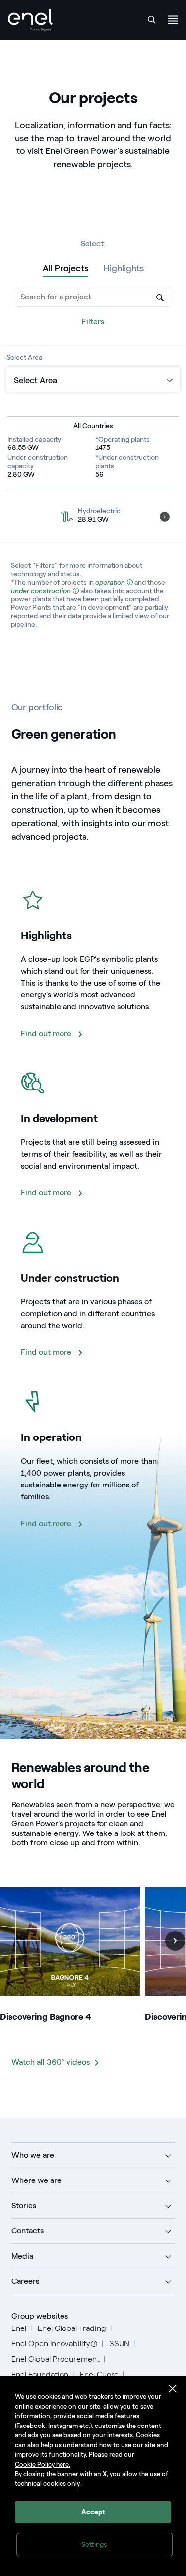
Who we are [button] (33, 2155)
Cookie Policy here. (43, 2464)
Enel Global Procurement (56, 2359)
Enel (19, 2328)
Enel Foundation (40, 2374)
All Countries (93, 426)
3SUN (119, 2344)
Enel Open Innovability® (55, 2344)
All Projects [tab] (65, 268)
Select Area (24, 358)
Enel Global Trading (72, 2328)
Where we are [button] (36, 2180)
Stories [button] (24, 2205)
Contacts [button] (28, 2231)
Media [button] (22, 2256)
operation (110, 582)
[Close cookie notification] (173, 2389)
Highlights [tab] (124, 268)
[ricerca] (152, 20)
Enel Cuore (99, 2374)
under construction (41, 591)
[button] (165, 517)
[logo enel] (30, 20)
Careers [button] (25, 2281)
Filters (93, 322)
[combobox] (93, 297)
